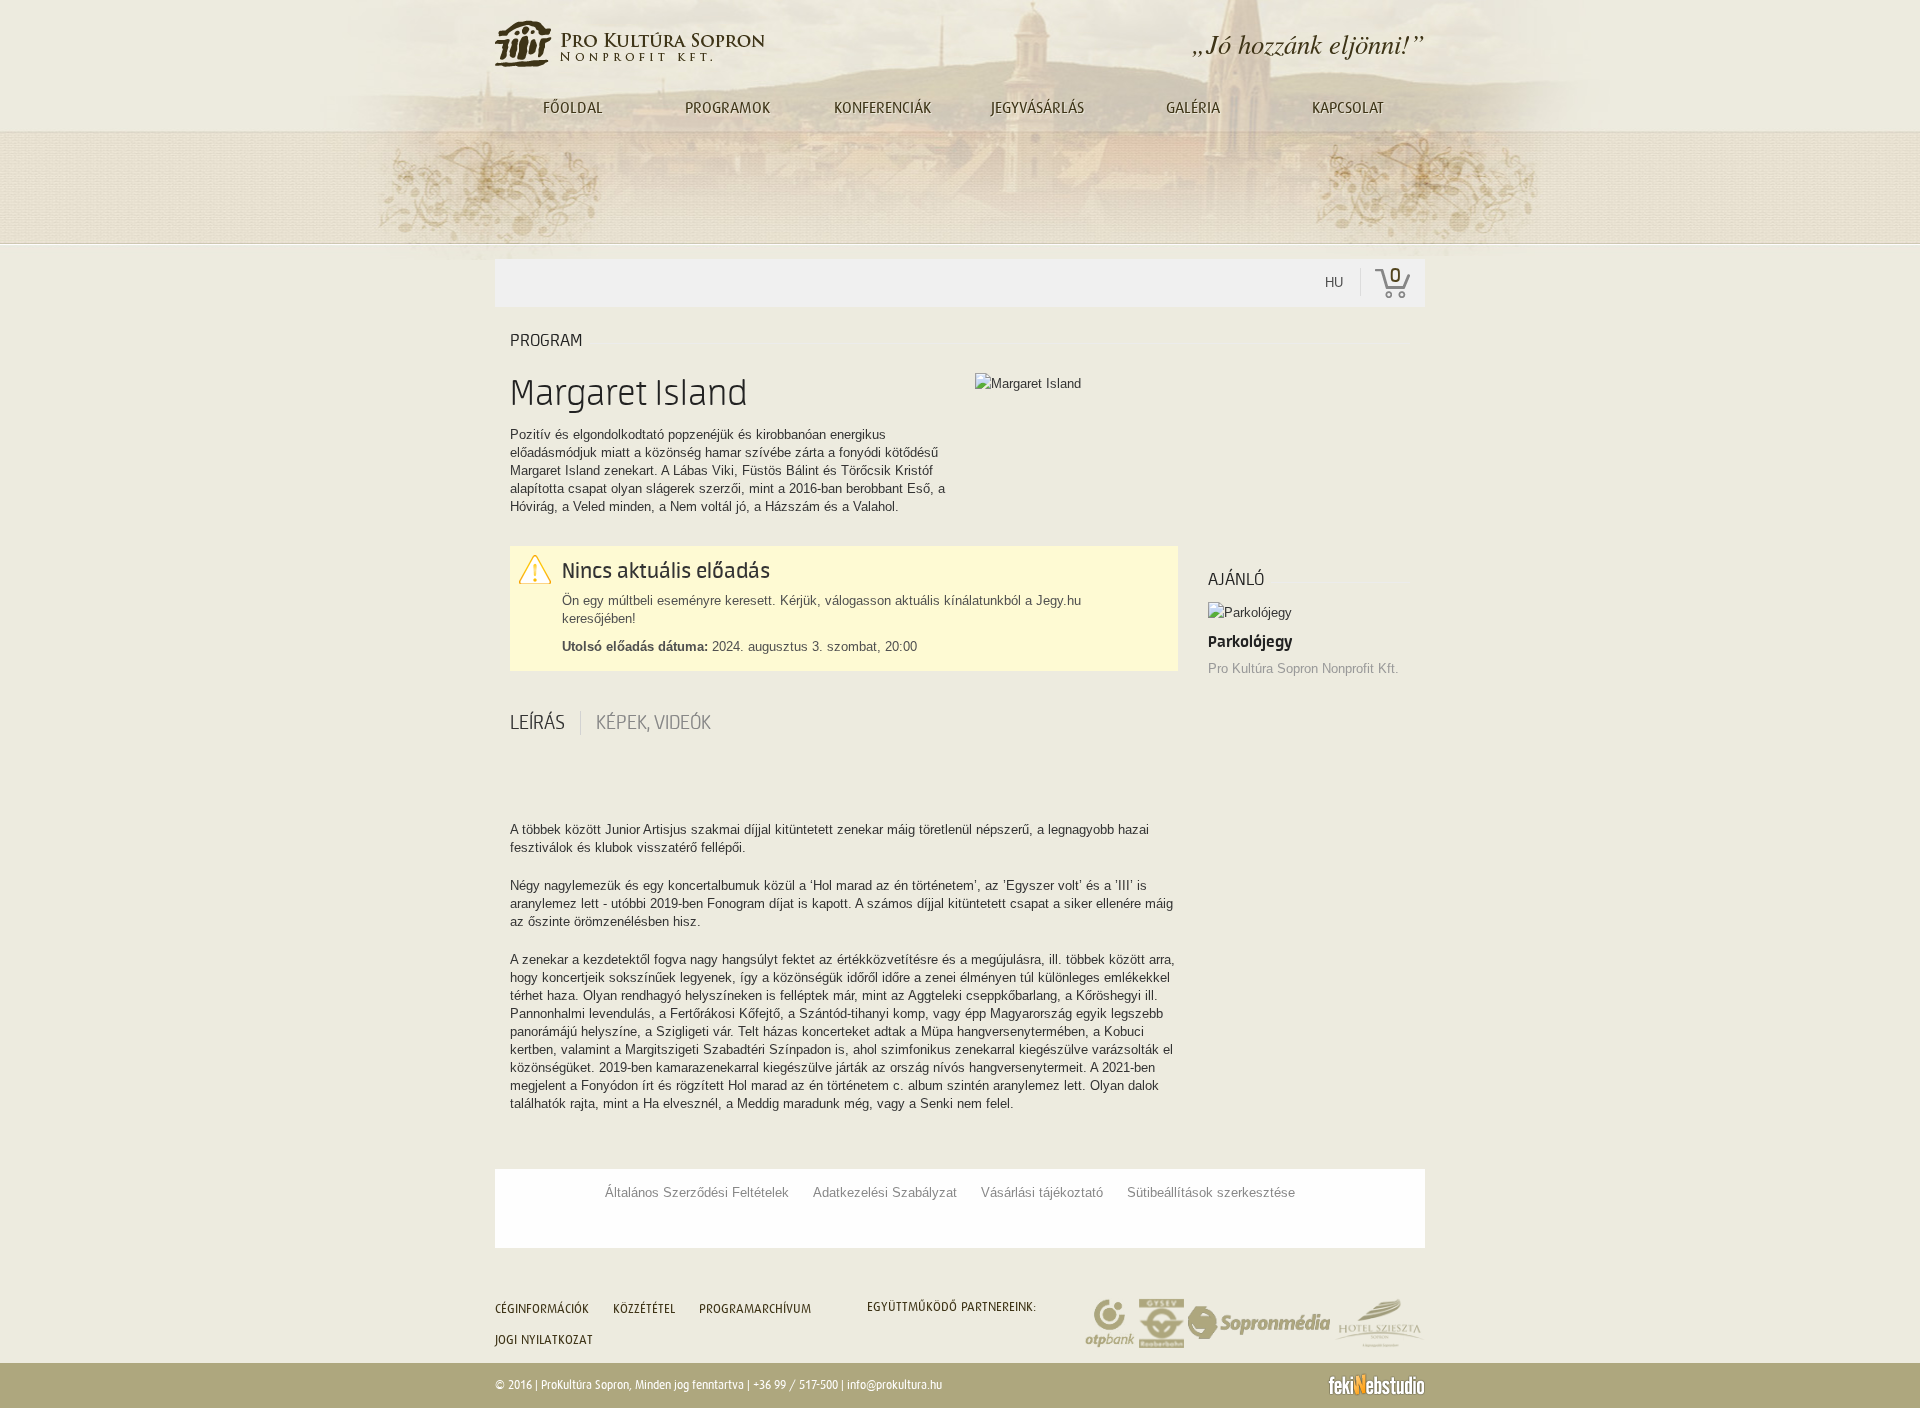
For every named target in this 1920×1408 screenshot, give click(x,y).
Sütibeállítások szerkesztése (1211, 1192)
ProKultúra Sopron (585, 1385)
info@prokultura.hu (894, 1385)
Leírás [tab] (537, 723)
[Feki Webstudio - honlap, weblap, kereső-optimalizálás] (1376, 1384)
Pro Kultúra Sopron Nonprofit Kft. (1303, 668)
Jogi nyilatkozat (544, 1339)
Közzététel (644, 1308)
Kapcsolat (1348, 108)
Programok (727, 108)
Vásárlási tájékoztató (1042, 1192)
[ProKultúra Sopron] (629, 43)
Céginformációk (542, 1308)
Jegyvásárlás (1037, 108)
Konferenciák (882, 108)
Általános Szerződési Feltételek (697, 1192)
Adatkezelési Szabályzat (885, 1192)
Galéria (1193, 108)
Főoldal (573, 108)
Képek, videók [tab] (653, 723)
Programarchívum (755, 1308)
